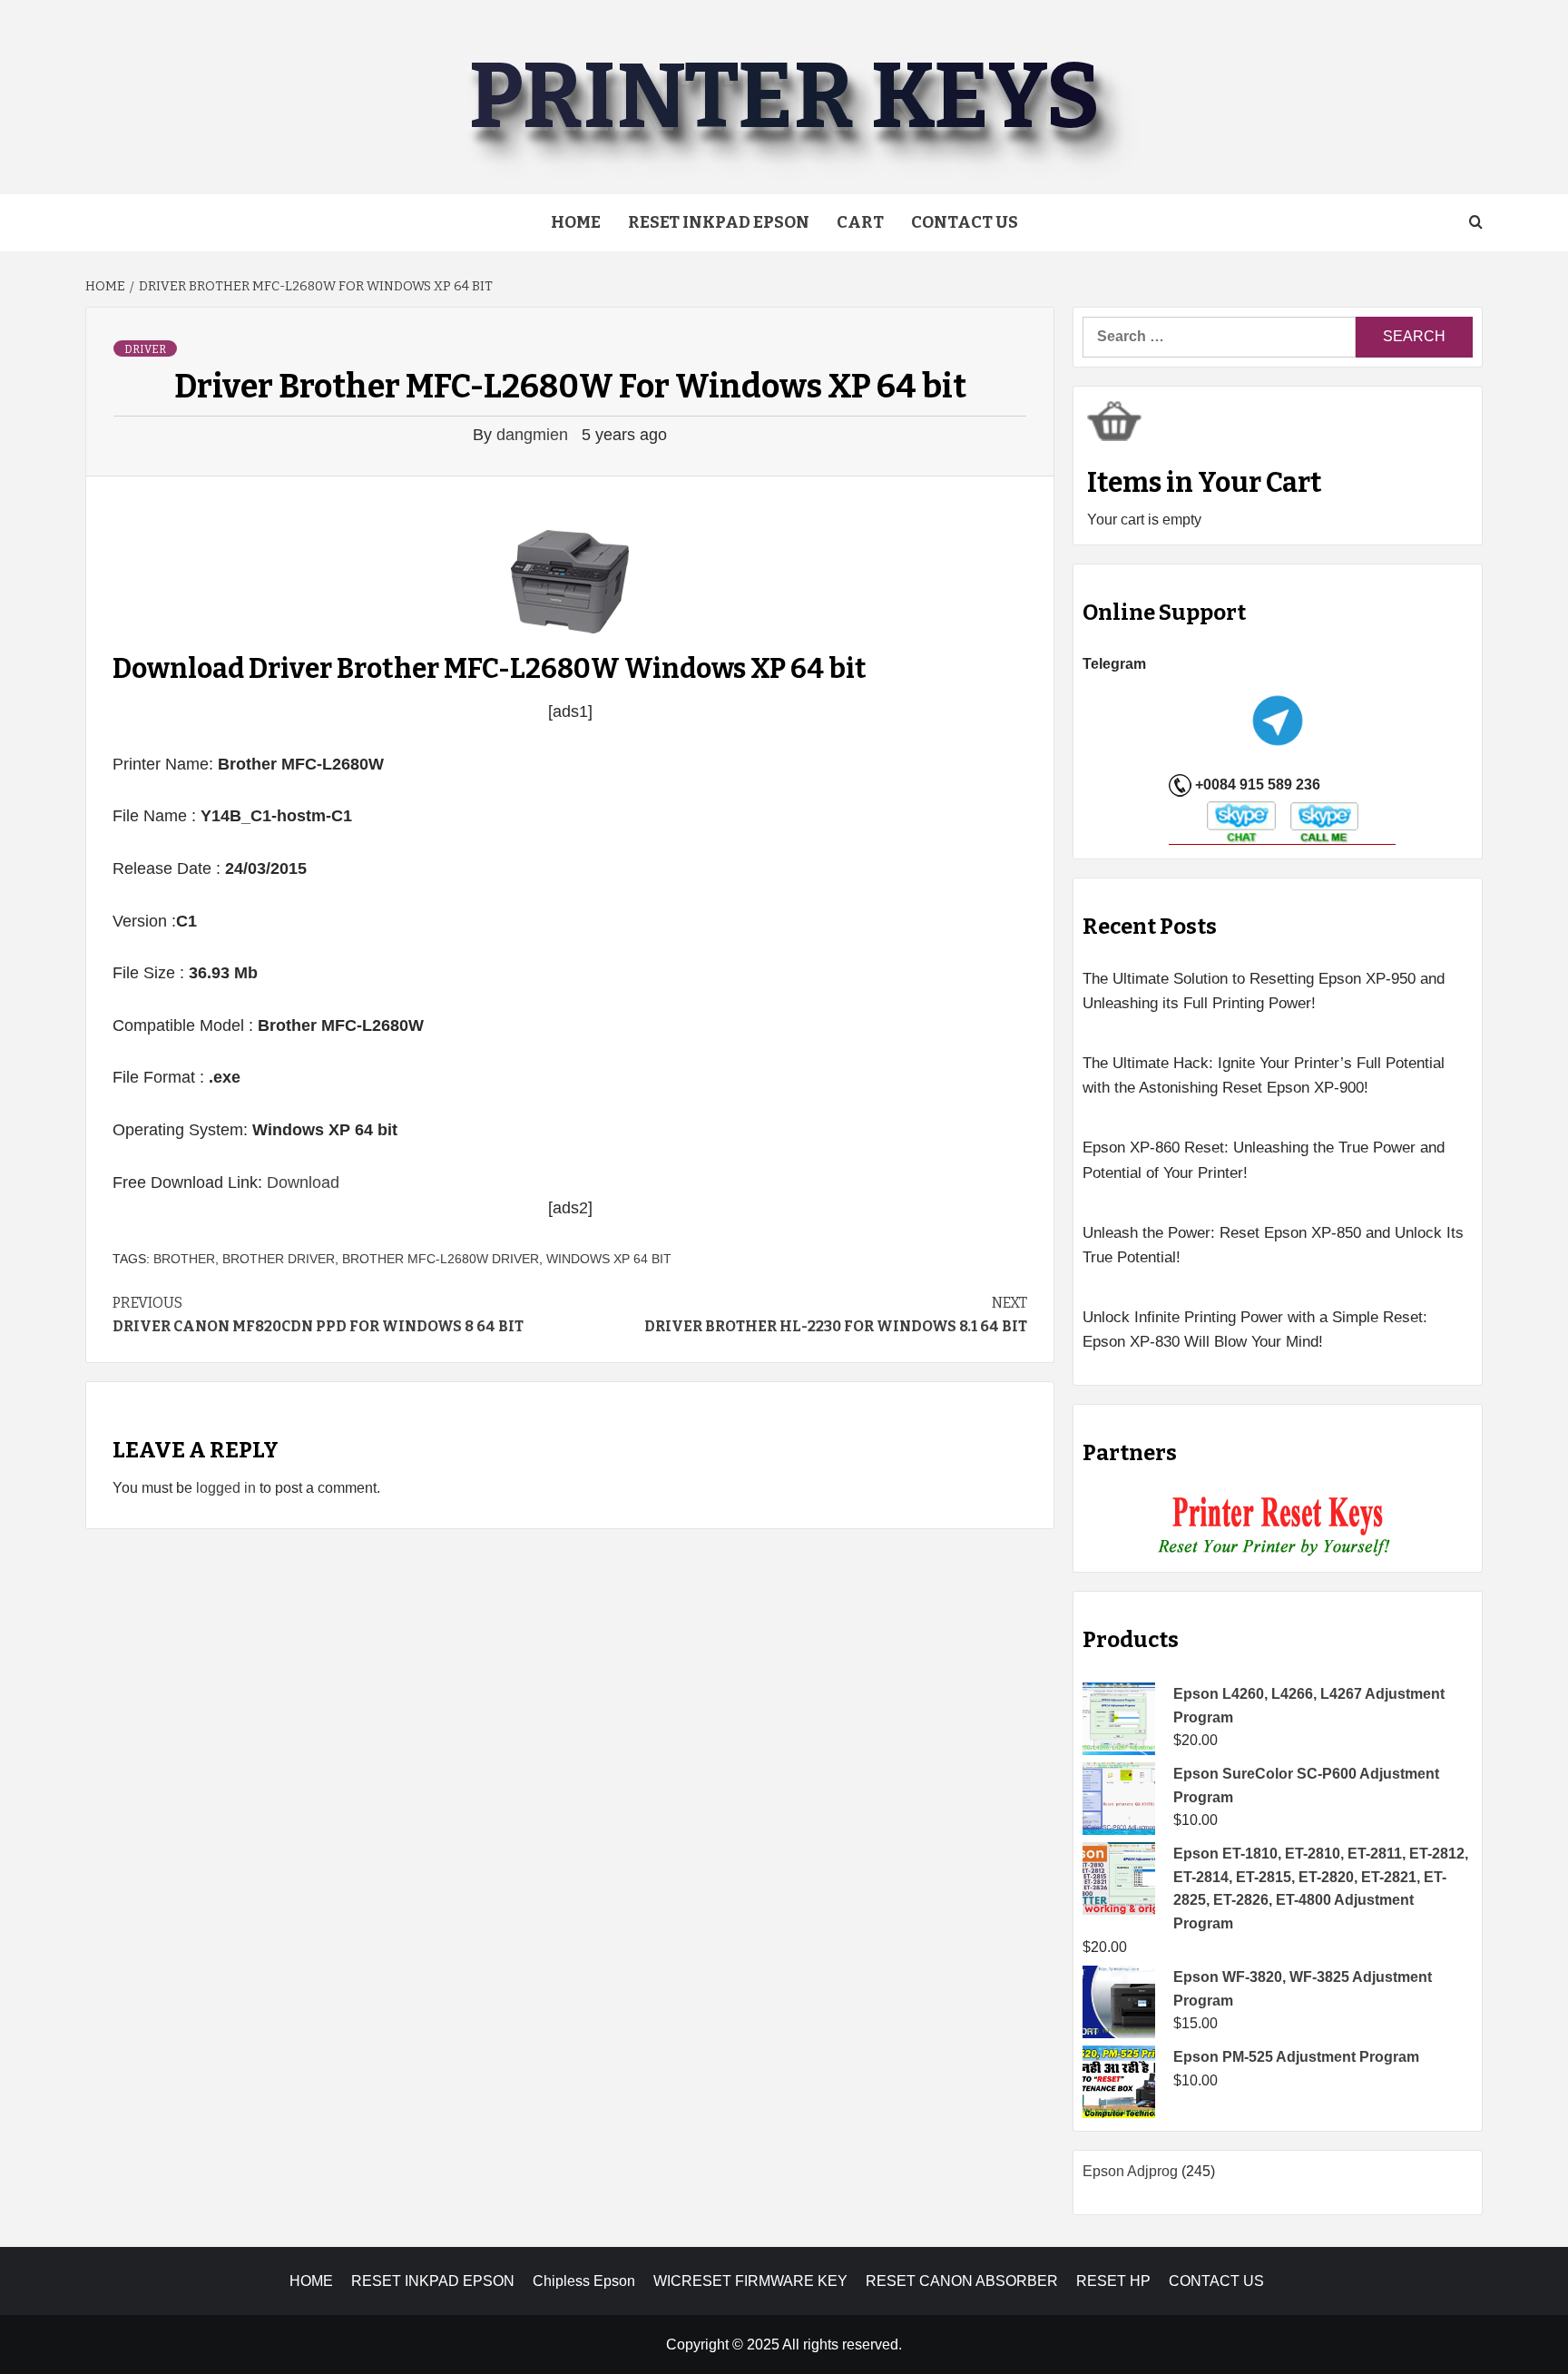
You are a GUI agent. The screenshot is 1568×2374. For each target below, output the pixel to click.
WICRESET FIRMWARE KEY (750, 2281)
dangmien (534, 435)
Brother (184, 1259)
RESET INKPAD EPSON (719, 222)
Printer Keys (784, 97)
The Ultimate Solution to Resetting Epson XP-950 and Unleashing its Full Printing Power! (1264, 991)
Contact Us (965, 222)
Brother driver (279, 1259)
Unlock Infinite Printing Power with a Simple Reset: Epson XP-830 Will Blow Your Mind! (1255, 1329)
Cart (860, 222)
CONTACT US (1216, 2281)
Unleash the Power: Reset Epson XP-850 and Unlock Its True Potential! (1273, 1245)
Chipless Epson (584, 2281)
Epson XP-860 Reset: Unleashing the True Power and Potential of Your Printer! (1264, 1160)
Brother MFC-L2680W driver (441, 1259)
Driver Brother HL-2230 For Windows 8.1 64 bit (836, 1315)
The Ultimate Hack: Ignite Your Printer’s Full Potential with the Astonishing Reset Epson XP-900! (1264, 1075)
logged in (226, 1488)
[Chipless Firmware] (1278, 1527)
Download (303, 1182)
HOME (311, 2281)
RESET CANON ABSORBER (962, 2281)
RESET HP (1113, 2281)
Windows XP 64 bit (609, 1259)
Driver (145, 349)
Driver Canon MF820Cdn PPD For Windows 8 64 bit (318, 1315)
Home (576, 222)
